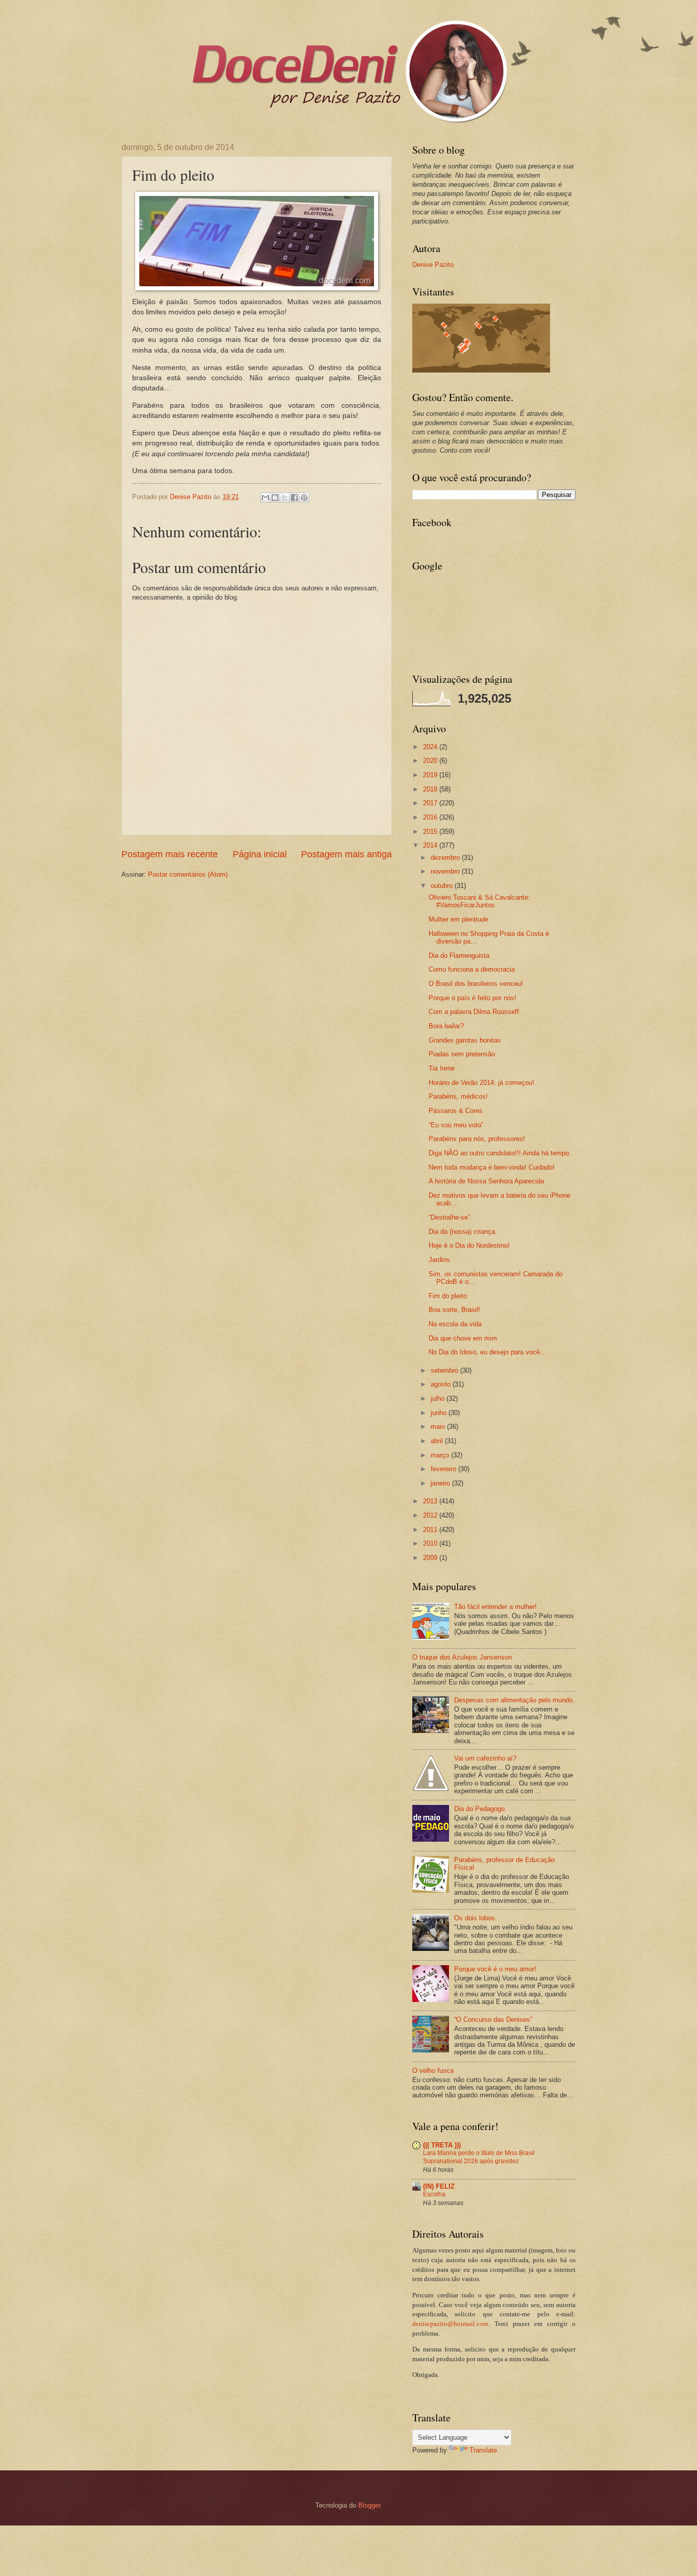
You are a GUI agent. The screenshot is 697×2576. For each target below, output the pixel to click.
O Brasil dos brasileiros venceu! (476, 984)
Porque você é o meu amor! (495, 1969)
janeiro (441, 1483)
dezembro (446, 858)
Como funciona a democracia (472, 969)
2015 (431, 832)
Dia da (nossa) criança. (463, 1232)
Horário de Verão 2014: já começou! (481, 1083)
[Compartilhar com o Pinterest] (304, 498)
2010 (431, 1543)
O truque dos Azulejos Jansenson (462, 1657)
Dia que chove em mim (463, 1338)
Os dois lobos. (476, 1918)
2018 (431, 789)
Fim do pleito (448, 1296)
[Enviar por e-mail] (265, 498)
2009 (431, 1558)
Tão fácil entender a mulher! (495, 1607)
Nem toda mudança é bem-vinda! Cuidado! (492, 1167)
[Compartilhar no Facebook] (294, 498)
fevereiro (444, 1469)
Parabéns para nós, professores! (477, 1139)
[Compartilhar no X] (285, 498)
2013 (431, 1501)
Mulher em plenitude (458, 919)
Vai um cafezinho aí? (485, 1758)
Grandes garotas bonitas (465, 1040)
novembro (446, 871)
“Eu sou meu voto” (456, 1125)
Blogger (369, 2505)
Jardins (439, 1260)
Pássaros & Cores (456, 1111)
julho (439, 1398)
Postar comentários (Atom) (188, 874)
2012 (431, 1515)
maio (439, 1427)
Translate (483, 2450)
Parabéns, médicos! (458, 1096)
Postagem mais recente (170, 854)
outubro (443, 886)
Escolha (434, 2194)
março (441, 1455)
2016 (431, 817)
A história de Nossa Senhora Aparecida (486, 1181)
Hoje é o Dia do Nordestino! (469, 1245)
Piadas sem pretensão (462, 1054)
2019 (431, 775)
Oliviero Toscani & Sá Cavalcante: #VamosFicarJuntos (479, 901)
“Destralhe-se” (449, 1217)
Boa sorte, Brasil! (454, 1310)
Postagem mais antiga (346, 854)
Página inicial (260, 854)
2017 (431, 803)
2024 (431, 747)
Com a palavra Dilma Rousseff (474, 1012)
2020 (431, 761)
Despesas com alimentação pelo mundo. (514, 1700)
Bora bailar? (446, 1026)
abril (438, 1441)
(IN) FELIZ (439, 2186)
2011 (431, 1530)
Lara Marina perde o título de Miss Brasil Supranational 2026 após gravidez (479, 2157)
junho (440, 1413)
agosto (442, 1384)
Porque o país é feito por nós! (472, 998)
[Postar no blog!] (275, 498)
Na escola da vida (455, 1324)
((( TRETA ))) (442, 2145)
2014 (431, 845)
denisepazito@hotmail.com (450, 2324)
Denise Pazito (433, 265)
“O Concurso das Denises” (493, 2020)
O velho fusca (433, 2071)
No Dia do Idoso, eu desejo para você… (488, 1352)
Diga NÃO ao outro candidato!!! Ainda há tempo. (500, 1153)
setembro (445, 1370)
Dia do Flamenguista (459, 956)
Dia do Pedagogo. (480, 1809)
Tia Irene (442, 1068)
